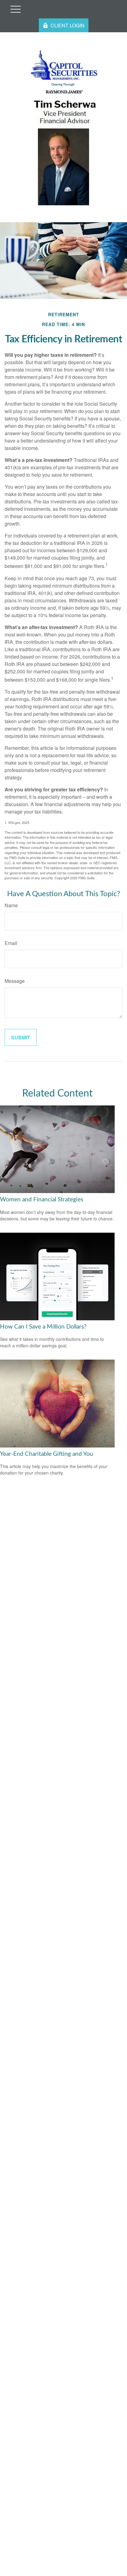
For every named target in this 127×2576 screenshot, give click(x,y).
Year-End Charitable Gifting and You (47, 1454)
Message (15, 981)
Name (11, 905)
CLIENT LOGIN (68, 25)
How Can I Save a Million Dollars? (43, 1327)
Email (11, 943)
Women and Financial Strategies (42, 1200)
